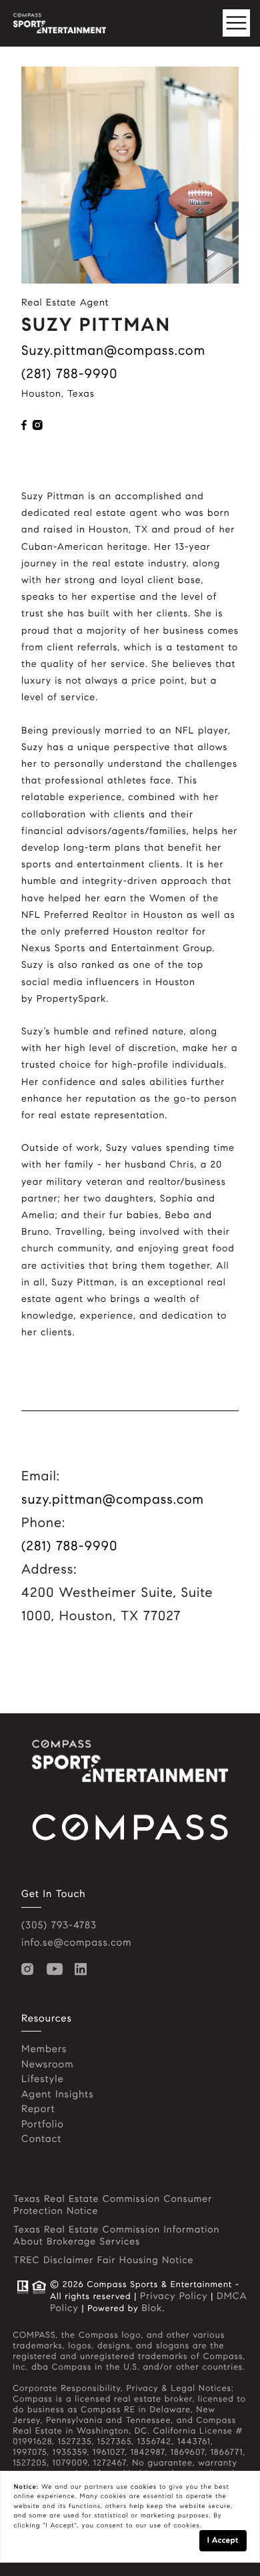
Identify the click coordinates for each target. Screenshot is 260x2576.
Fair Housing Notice (146, 2260)
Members (44, 2049)
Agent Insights (58, 2095)
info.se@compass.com (77, 1943)
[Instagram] (31, 1970)
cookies (144, 2487)
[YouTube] (57, 1970)
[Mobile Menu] (237, 23)
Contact (41, 2139)
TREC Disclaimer (53, 2260)
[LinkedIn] (84, 1970)
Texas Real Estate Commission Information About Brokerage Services (116, 2235)
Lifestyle (43, 2079)
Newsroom (47, 2065)
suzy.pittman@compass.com (113, 350)
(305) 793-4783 (59, 1926)
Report (38, 2109)
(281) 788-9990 (70, 374)
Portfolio (43, 2125)
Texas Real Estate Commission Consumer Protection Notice (113, 2205)
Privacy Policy (174, 2296)
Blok (152, 2308)
